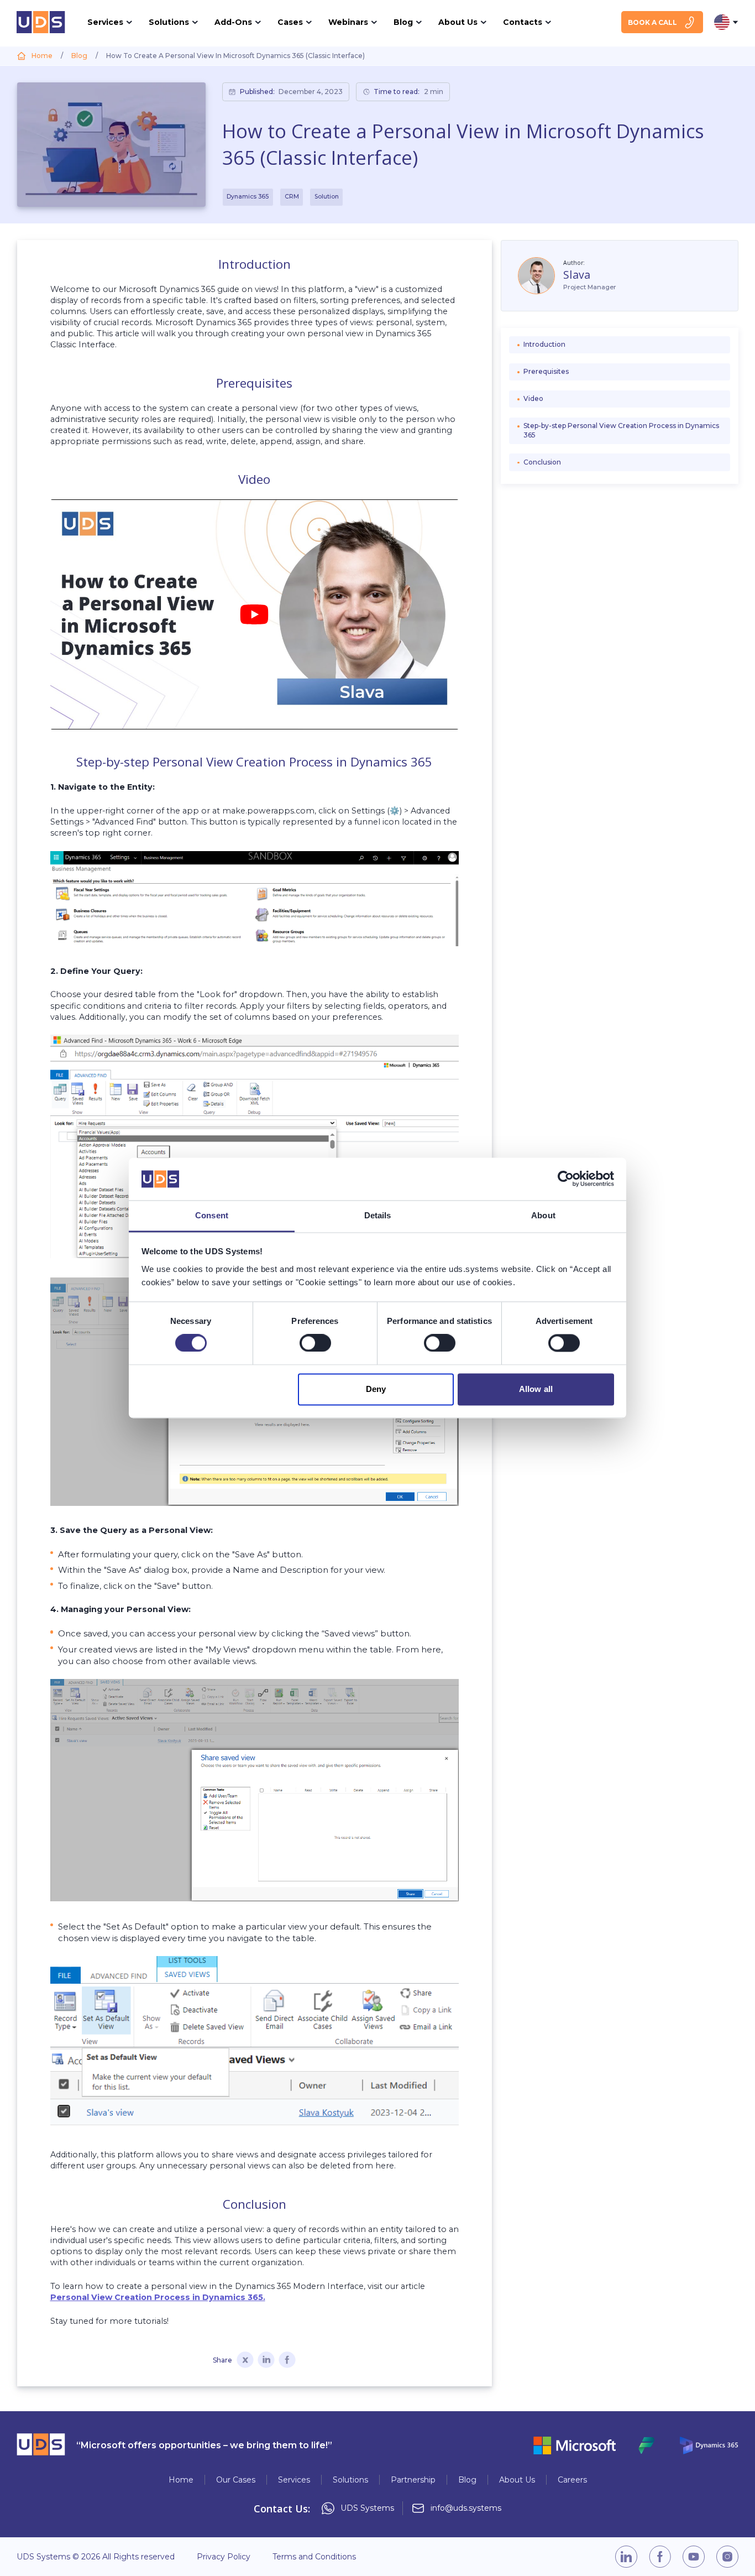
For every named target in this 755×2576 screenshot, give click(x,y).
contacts (523, 22)
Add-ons (233, 22)
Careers (572, 2480)
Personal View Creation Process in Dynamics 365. (158, 2297)
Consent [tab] (212, 1215)
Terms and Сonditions (314, 2557)
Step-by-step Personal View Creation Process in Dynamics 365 (621, 431)
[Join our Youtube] (694, 2557)
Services (294, 2480)
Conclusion (542, 463)
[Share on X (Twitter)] (245, 2361)
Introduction (544, 345)
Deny (376, 1389)
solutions (169, 22)
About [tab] (543, 1215)
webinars (348, 22)
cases (290, 22)
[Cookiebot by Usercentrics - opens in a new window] (566, 1179)
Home (181, 2480)
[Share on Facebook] (287, 2361)
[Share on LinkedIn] (266, 2361)
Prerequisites (546, 372)
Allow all (536, 1389)
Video (533, 399)
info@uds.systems (466, 2508)
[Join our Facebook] (660, 2557)
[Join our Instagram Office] (727, 2557)
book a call (652, 22)
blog (403, 22)
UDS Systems (367, 2508)
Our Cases (236, 2480)
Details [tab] (378, 1215)
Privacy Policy (224, 2557)
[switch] (315, 1343)
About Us (517, 2480)
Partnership (413, 2480)
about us (458, 22)
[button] (255, 614)
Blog (467, 2480)
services (105, 22)
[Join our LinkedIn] (626, 2557)
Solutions (350, 2480)
